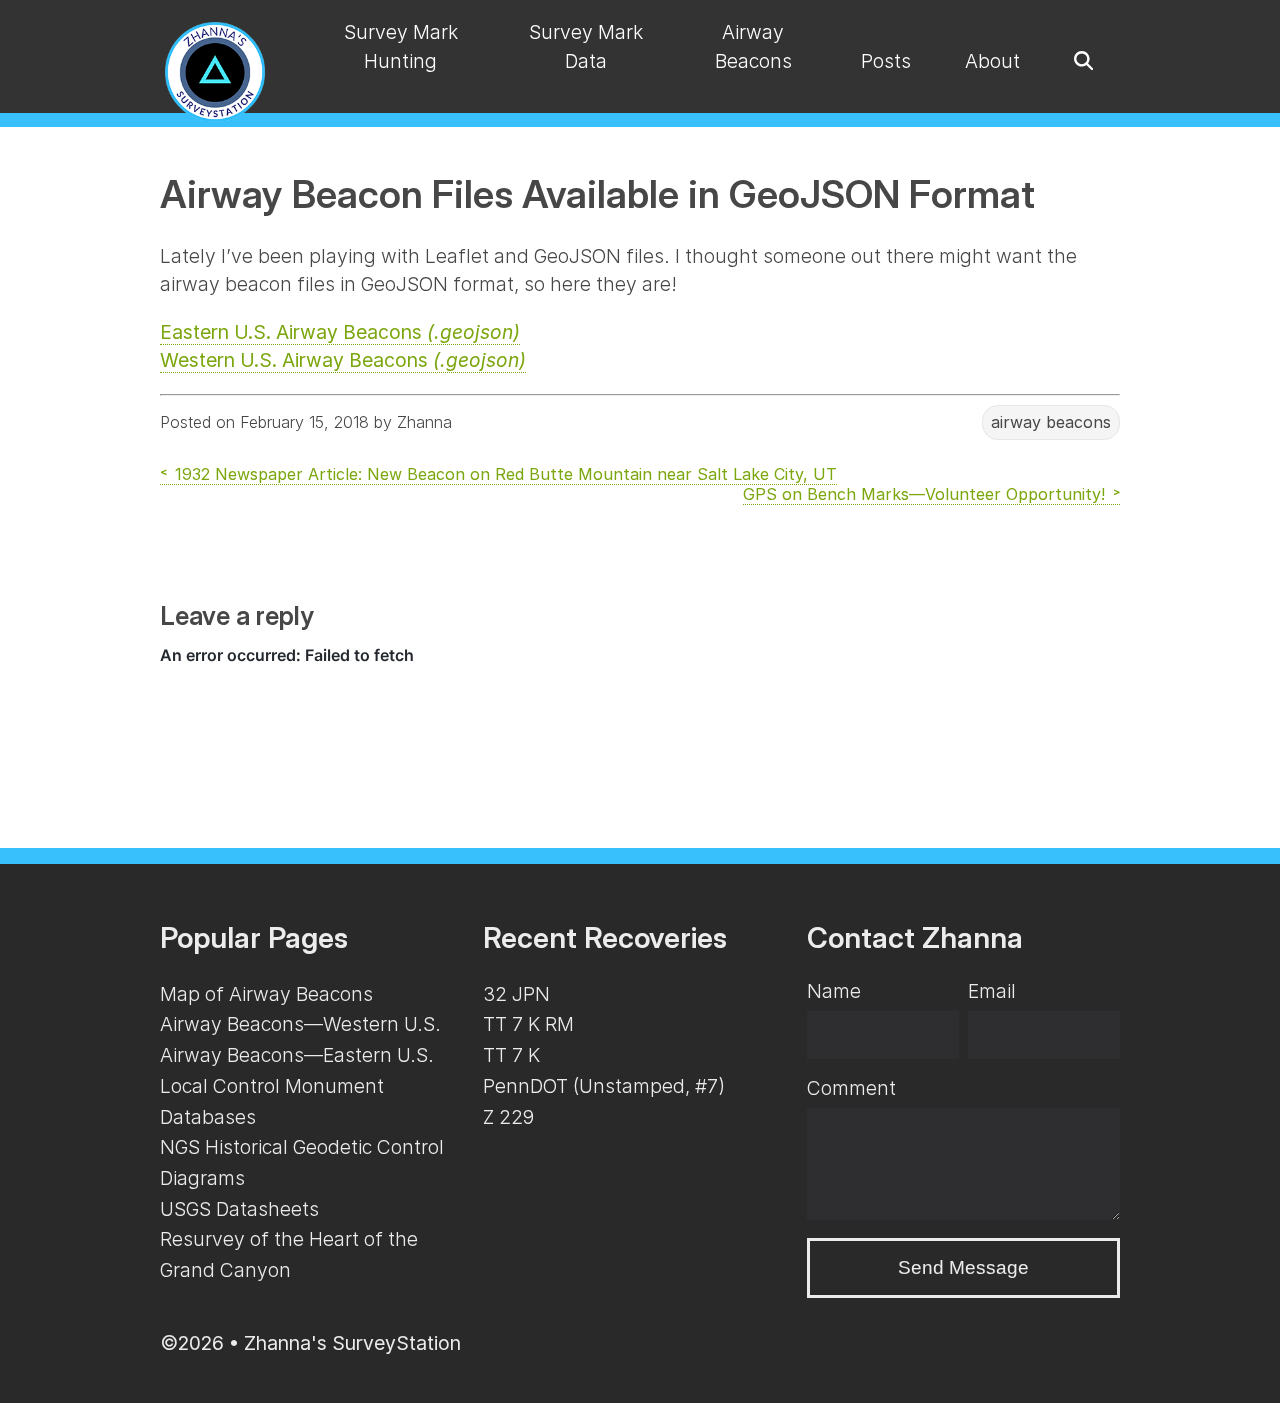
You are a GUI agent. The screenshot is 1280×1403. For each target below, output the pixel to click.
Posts (886, 61)
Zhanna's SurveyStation (352, 1343)
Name (834, 991)
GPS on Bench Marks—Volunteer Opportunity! (924, 494)
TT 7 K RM (528, 1024)
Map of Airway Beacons (266, 994)
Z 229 (508, 1117)
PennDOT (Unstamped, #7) (604, 1086)
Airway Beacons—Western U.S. (300, 1024)
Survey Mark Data (586, 46)
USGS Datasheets (239, 1209)
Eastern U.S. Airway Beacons (340, 332)
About (992, 61)
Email (992, 991)
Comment (851, 1088)
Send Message (963, 1267)
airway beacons (1051, 422)
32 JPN (516, 994)
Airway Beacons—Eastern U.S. (297, 1055)
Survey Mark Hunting (401, 46)
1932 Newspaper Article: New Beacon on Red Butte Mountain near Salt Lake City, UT (506, 474)
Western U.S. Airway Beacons (343, 360)
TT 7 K (511, 1055)
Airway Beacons (753, 46)
